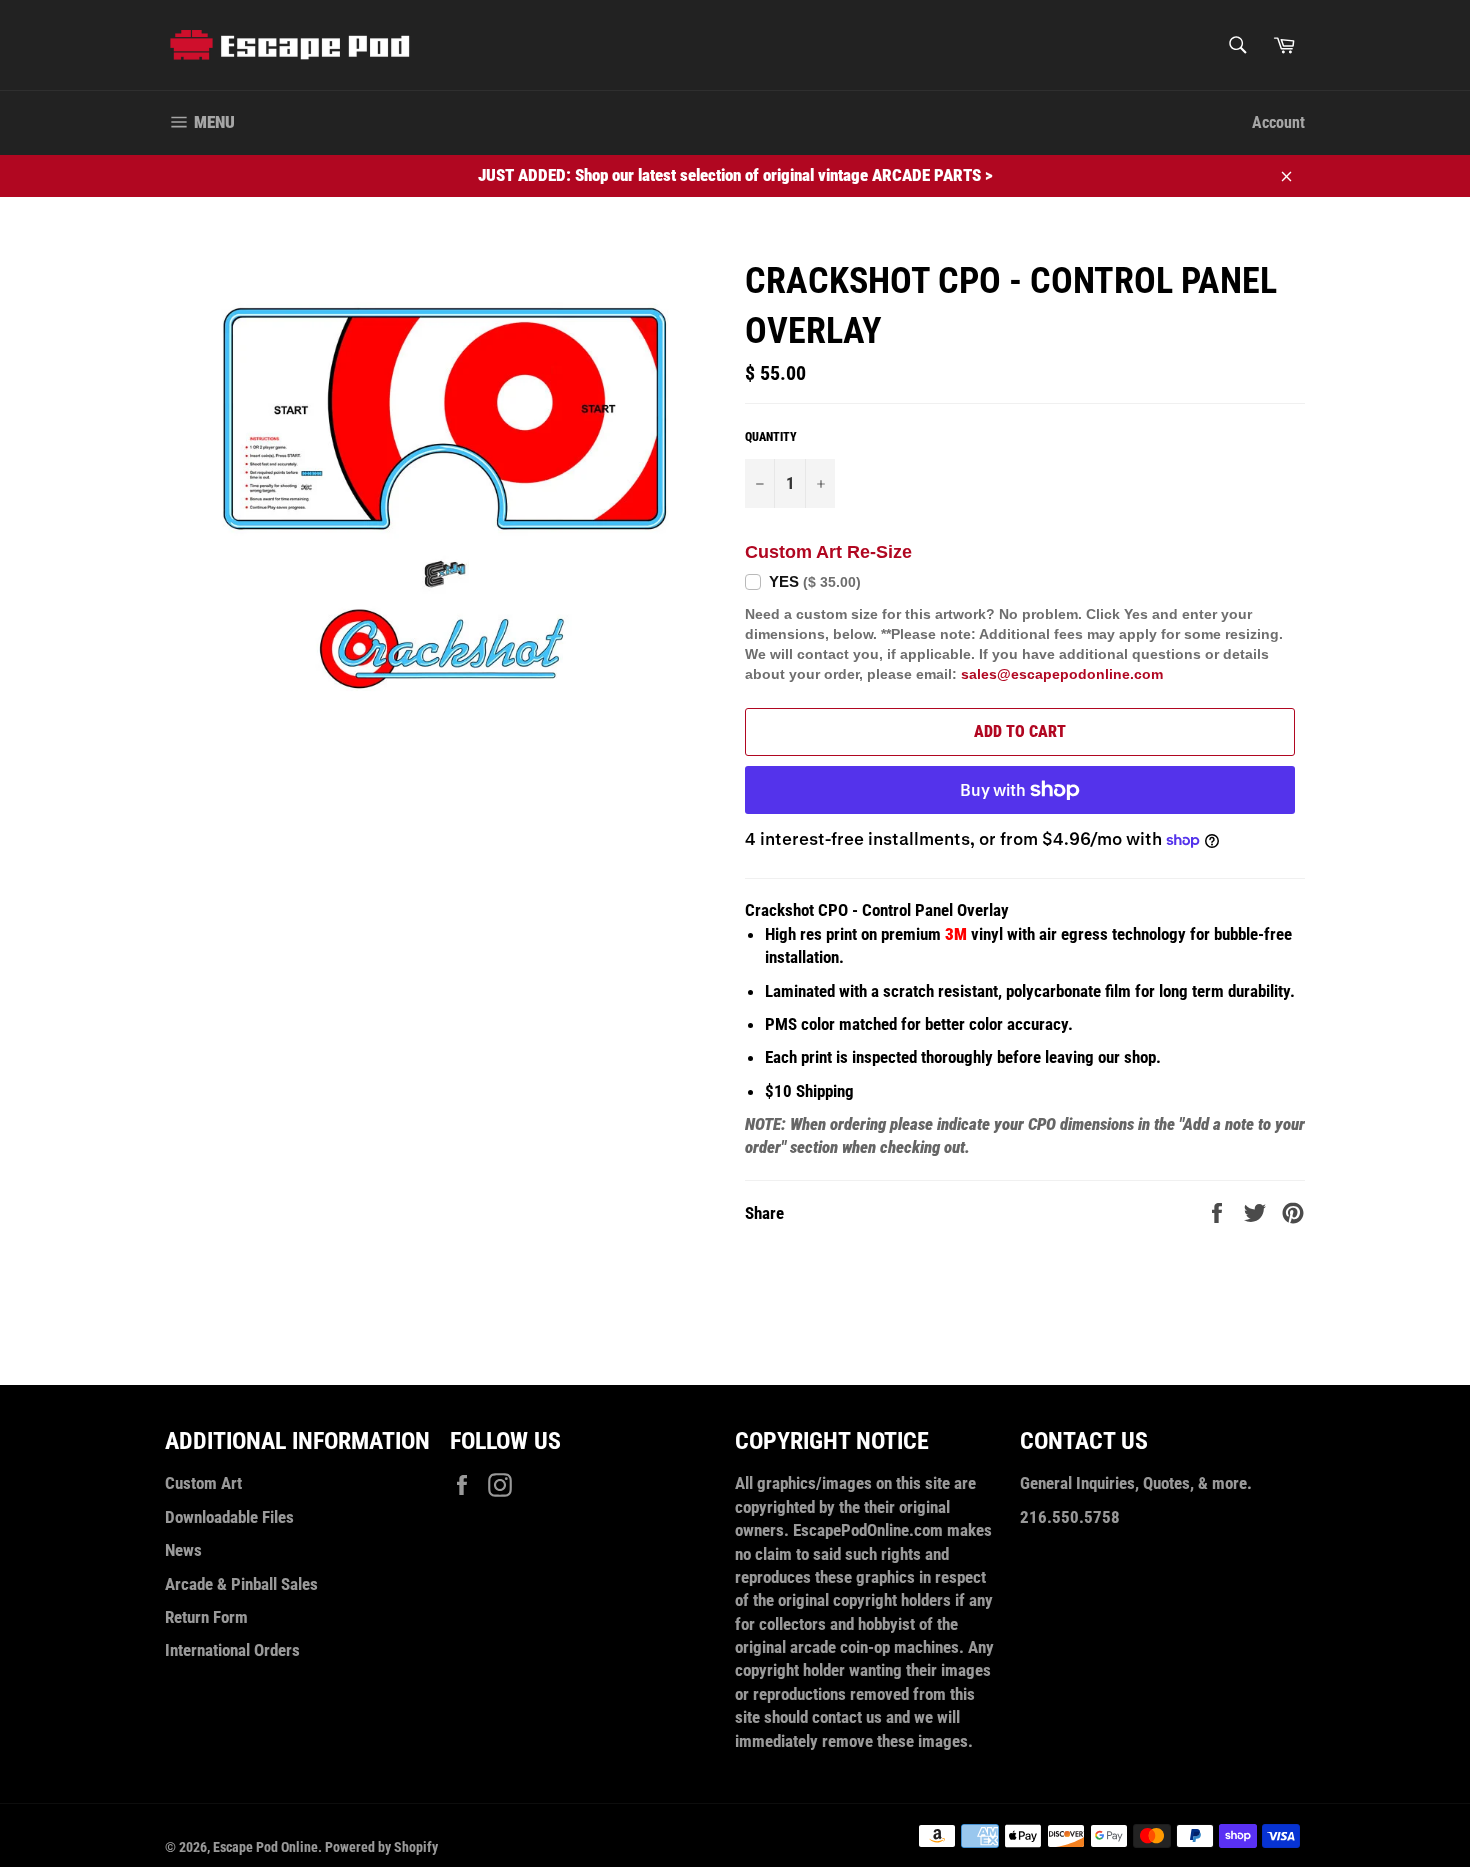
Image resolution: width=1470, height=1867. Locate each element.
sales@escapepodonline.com (1062, 674)
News (183, 1550)
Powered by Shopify (381, 1847)
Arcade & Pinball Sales (241, 1584)
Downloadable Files (229, 1517)
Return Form (206, 1617)
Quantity (771, 437)
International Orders (232, 1650)
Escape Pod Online (265, 1847)
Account (1278, 122)
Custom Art (203, 1483)
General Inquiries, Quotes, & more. (1136, 1483)
